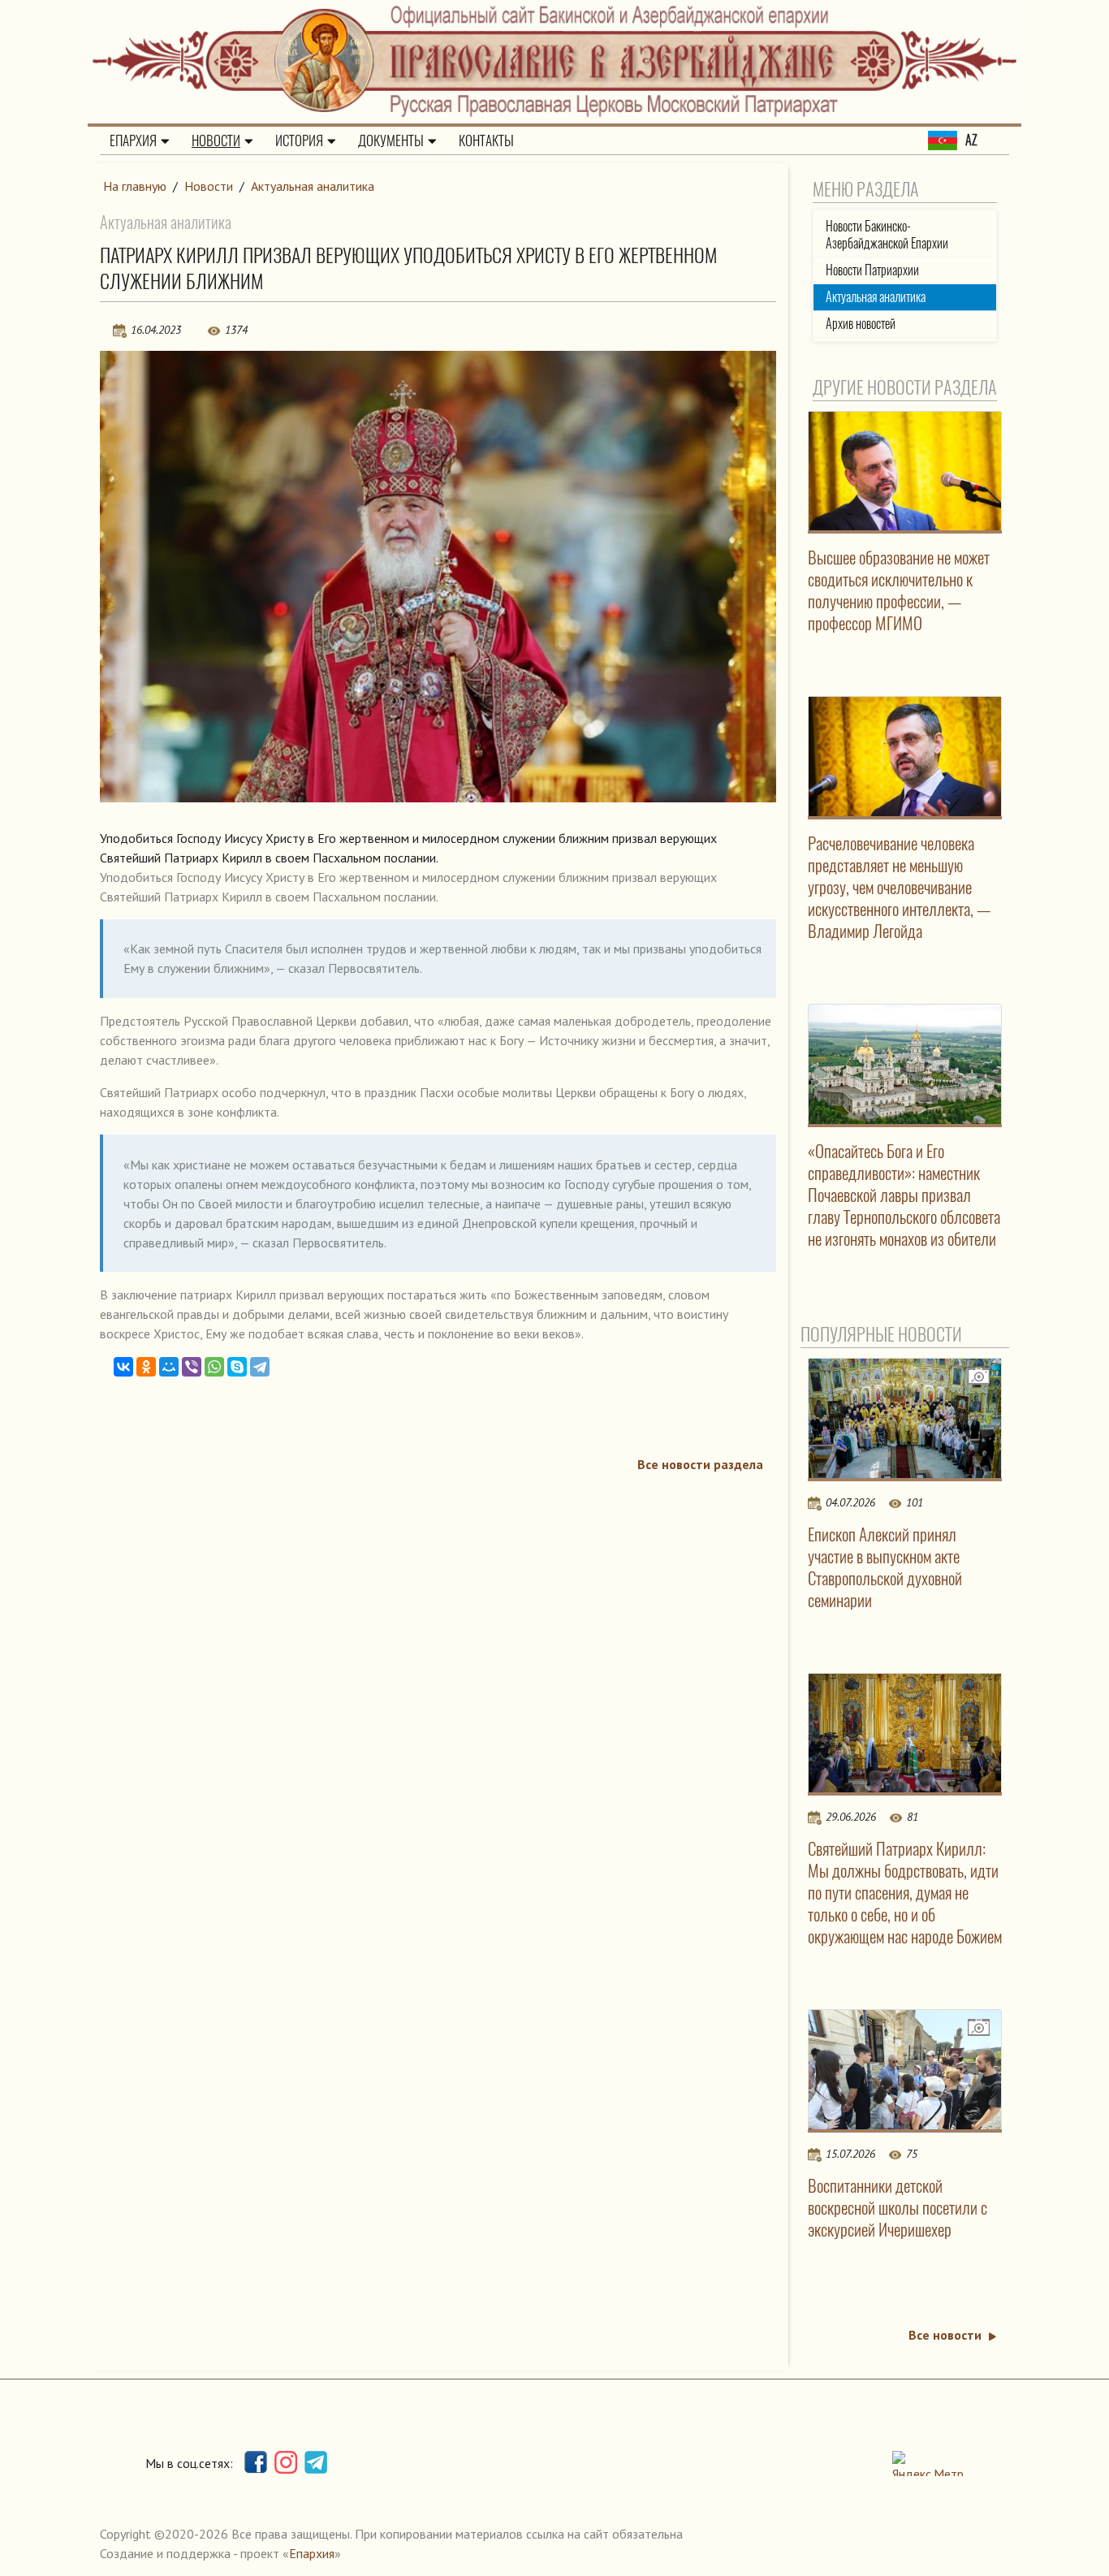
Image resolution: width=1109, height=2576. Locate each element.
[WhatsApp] (214, 1367)
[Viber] (192, 1367)
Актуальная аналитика (313, 186)
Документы (391, 140)
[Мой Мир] (169, 1367)
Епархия (133, 140)
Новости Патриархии (872, 270)
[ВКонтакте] (123, 1367)
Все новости (945, 2335)
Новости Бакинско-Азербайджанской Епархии (887, 235)
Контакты (486, 140)
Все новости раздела (700, 1464)
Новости (216, 140)
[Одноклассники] (146, 1367)
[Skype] (237, 1367)
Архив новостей (861, 324)
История (299, 140)
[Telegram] (260, 1367)
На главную (135, 186)
